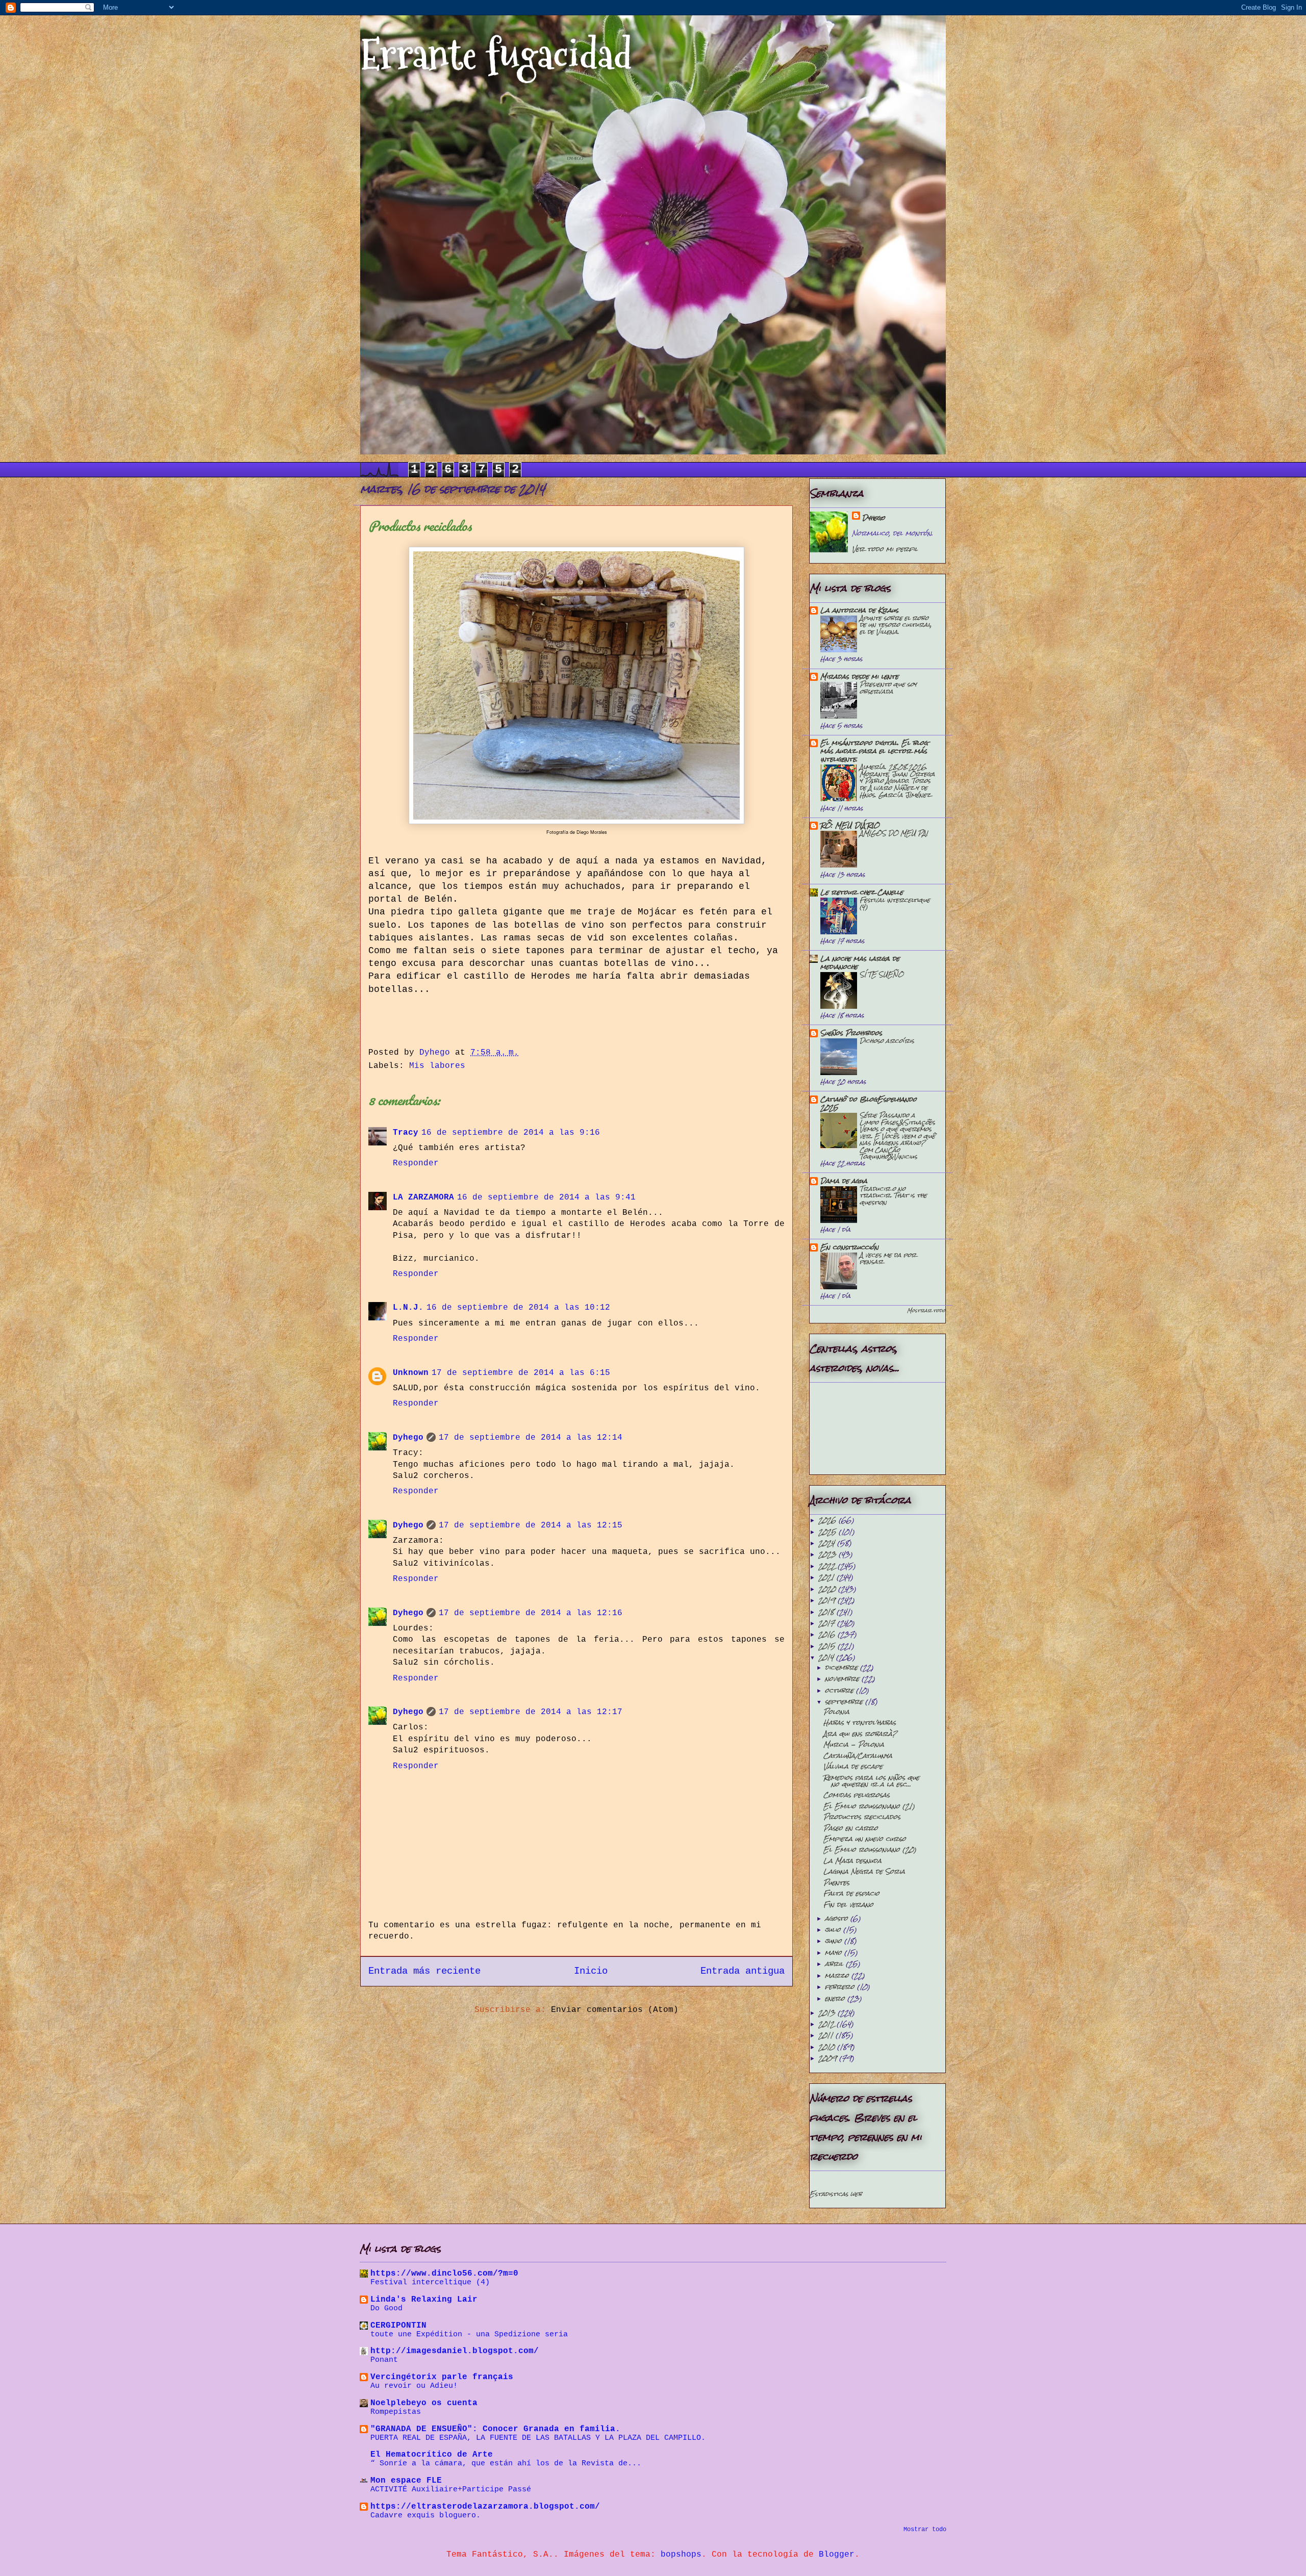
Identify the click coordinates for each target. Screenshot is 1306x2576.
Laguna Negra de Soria (864, 1871)
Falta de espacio (851, 1893)
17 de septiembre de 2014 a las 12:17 (531, 1712)
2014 (827, 1657)
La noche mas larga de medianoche (860, 963)
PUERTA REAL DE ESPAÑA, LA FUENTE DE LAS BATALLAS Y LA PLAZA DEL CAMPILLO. (538, 2438)
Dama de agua (844, 1181)
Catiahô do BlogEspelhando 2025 (869, 1103)
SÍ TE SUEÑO (882, 974)
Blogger (837, 2555)
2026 (828, 1520)
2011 (827, 2035)
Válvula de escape (853, 1766)
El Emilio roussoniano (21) (869, 1806)
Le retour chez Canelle (862, 892)
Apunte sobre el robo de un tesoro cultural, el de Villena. (896, 625)
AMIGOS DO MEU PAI (894, 833)
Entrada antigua (743, 1971)
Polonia (836, 1712)
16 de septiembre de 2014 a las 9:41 (546, 1197)
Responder (416, 1163)
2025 (828, 1532)
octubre (840, 1690)
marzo (838, 1975)
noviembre (843, 1679)
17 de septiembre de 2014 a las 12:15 (531, 1525)
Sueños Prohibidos (851, 1033)
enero (836, 1998)
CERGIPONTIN (398, 2326)
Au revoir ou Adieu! (414, 2386)
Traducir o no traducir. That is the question (893, 1195)
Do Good (386, 2308)
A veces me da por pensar (888, 1258)
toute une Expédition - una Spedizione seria (469, 2334)
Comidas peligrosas (857, 1795)
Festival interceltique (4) (895, 903)
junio (835, 1941)
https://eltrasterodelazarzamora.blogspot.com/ (485, 2507)
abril (835, 1964)
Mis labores (437, 1066)
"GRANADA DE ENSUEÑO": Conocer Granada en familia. (495, 2429)
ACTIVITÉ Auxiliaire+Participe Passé (451, 2489)
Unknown (411, 1373)
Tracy (406, 1133)
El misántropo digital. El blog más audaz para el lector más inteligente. (874, 751)
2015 (828, 1646)
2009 (829, 2058)
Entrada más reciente (424, 1971)
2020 (828, 1589)
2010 (828, 2047)
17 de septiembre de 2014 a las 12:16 (531, 1613)
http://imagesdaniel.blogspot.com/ (455, 2351)
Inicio (591, 1971)
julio (834, 1930)
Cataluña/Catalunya (858, 1756)
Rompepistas (396, 2412)
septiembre (845, 1702)
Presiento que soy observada (888, 688)
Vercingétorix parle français (442, 2377)
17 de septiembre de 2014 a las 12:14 (531, 1438)
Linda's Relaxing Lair (424, 2300)
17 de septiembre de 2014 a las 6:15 (521, 1373)
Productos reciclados (862, 1817)
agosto (838, 1918)
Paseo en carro (851, 1828)
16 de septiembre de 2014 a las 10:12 (518, 1308)
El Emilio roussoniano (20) (870, 1850)
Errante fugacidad (496, 55)
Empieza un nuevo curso (865, 1839)
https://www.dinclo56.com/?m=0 (444, 2274)
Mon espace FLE (406, 2481)
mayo (835, 1953)
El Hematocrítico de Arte (432, 2455)
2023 (828, 1554)
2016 (828, 1634)
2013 (828, 2013)
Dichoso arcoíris (887, 1041)
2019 (828, 1600)
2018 (827, 1612)
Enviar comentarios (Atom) (615, 2010)
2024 (828, 1543)
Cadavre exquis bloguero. (425, 2515)
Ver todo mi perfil (885, 549)
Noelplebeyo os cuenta (424, 2403)
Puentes (836, 1883)
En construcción (849, 1247)
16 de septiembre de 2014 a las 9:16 (511, 1133)
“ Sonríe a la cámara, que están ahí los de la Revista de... (506, 2463)
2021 (827, 1577)
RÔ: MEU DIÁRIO (850, 825)
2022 (828, 1566)
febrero (841, 1987)
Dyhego (408, 1438)
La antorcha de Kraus (859, 610)
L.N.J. (408, 1308)
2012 (827, 2024)
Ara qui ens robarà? (860, 1734)
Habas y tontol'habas (860, 1723)
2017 (828, 1623)
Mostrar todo (926, 1310)
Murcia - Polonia (854, 1744)
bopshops (681, 2555)
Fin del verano (848, 1905)
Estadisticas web (836, 2194)
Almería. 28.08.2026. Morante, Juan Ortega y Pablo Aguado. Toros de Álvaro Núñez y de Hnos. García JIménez (897, 781)
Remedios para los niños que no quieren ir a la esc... (871, 1781)
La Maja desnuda (852, 1861)
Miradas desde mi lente (859, 677)
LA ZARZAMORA (423, 1197)
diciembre (843, 1667)
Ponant (384, 2360)
